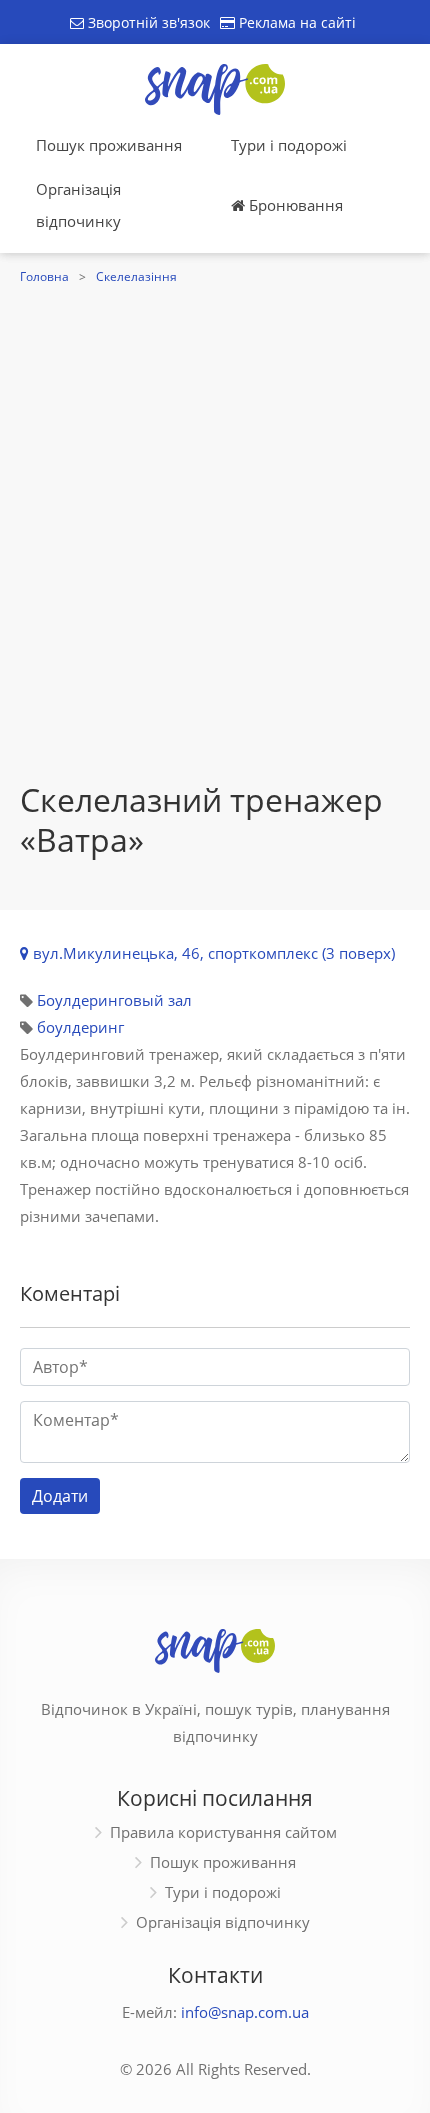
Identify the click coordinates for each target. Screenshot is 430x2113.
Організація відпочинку (78, 205)
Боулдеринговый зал (114, 1000)
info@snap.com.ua (245, 2012)
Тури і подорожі (289, 145)
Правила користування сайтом (223, 1832)
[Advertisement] (215, 515)
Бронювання (294, 205)
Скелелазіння (136, 276)
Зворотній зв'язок (147, 22)
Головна (44, 276)
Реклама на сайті (295, 22)
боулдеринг (80, 1027)
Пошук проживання (109, 145)
